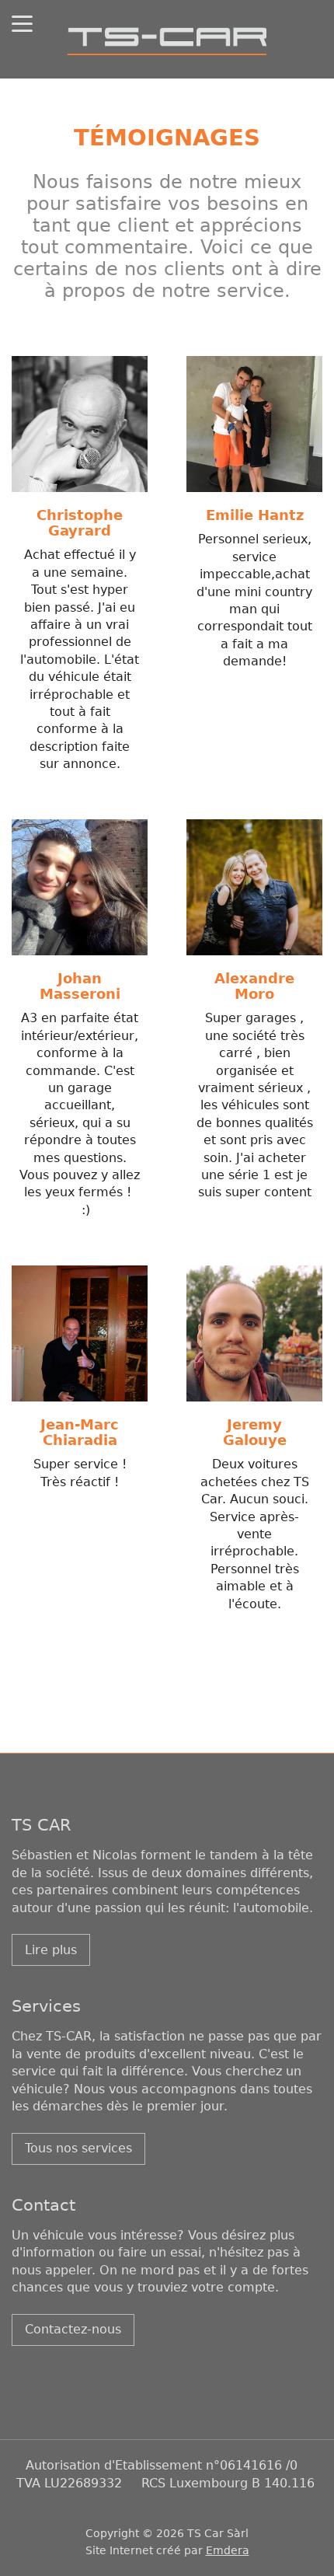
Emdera (228, 2550)
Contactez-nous (73, 2329)
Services (46, 2006)
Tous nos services (78, 2148)
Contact (43, 2205)
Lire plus (51, 1950)
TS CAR (42, 1825)
